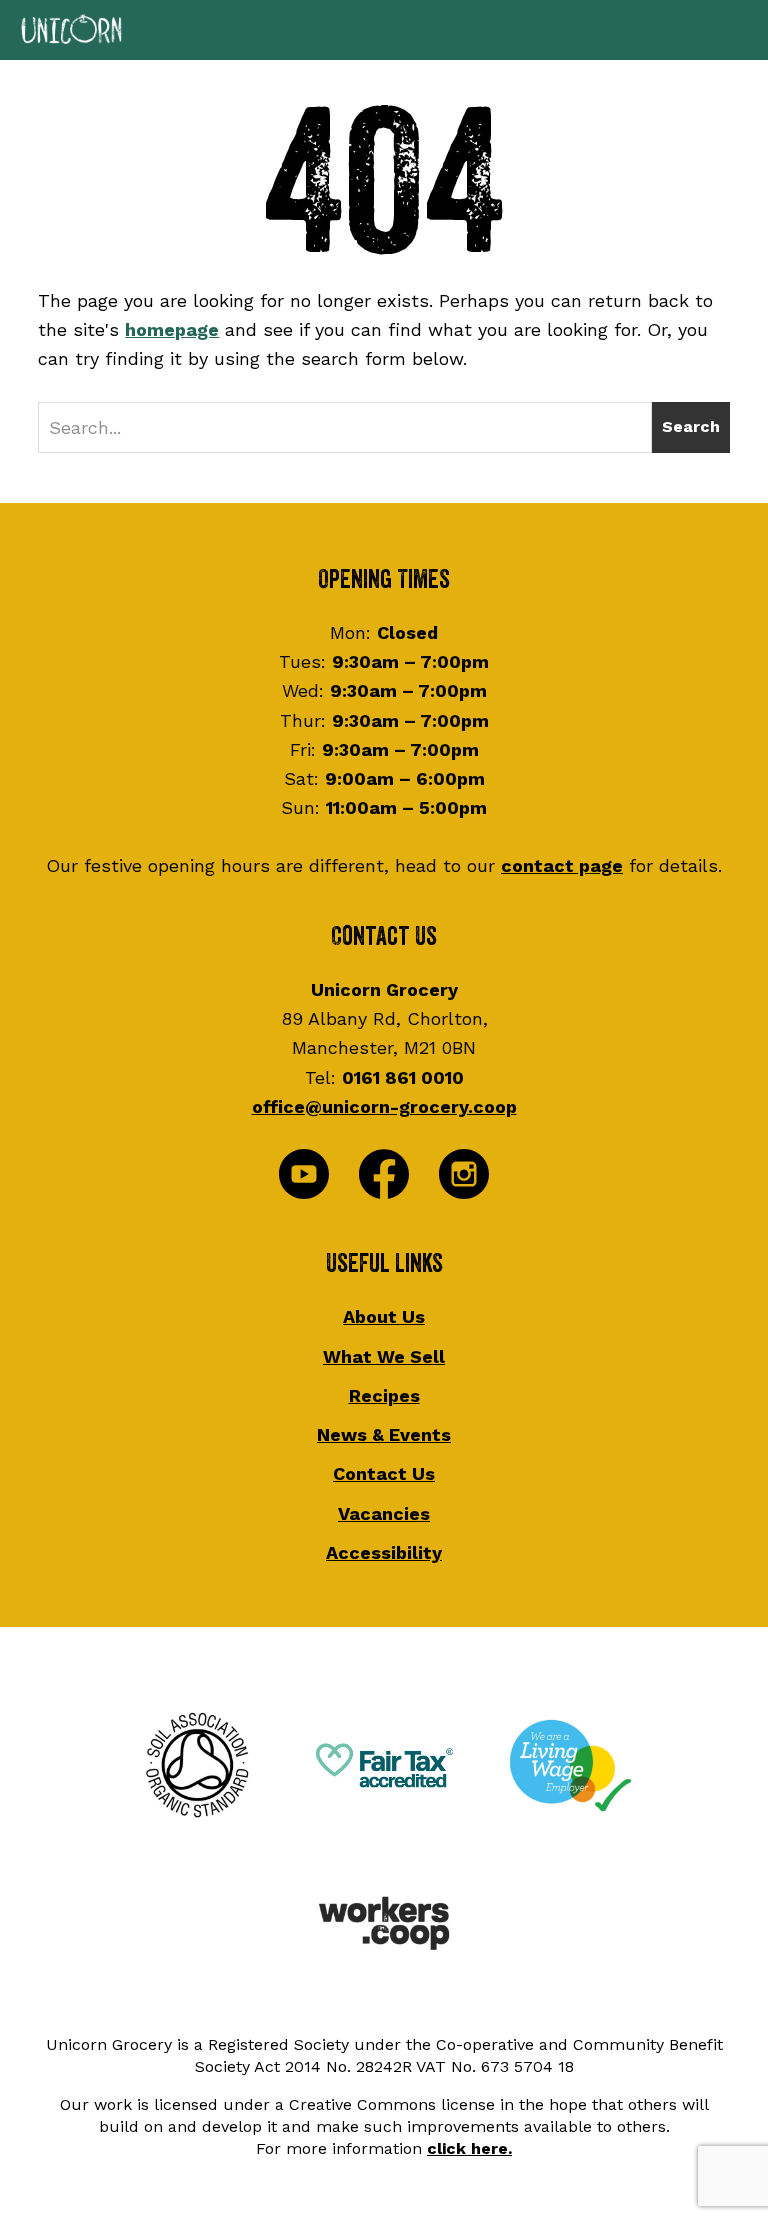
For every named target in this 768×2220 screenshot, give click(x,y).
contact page (562, 865)
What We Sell (384, 1356)
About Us (384, 1316)
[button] (384, 30)
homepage (172, 329)
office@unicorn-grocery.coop (384, 1106)
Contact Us (384, 1473)
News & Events (384, 1434)
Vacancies (384, 1513)
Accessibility (384, 1552)
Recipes (384, 1395)
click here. (469, 2148)
